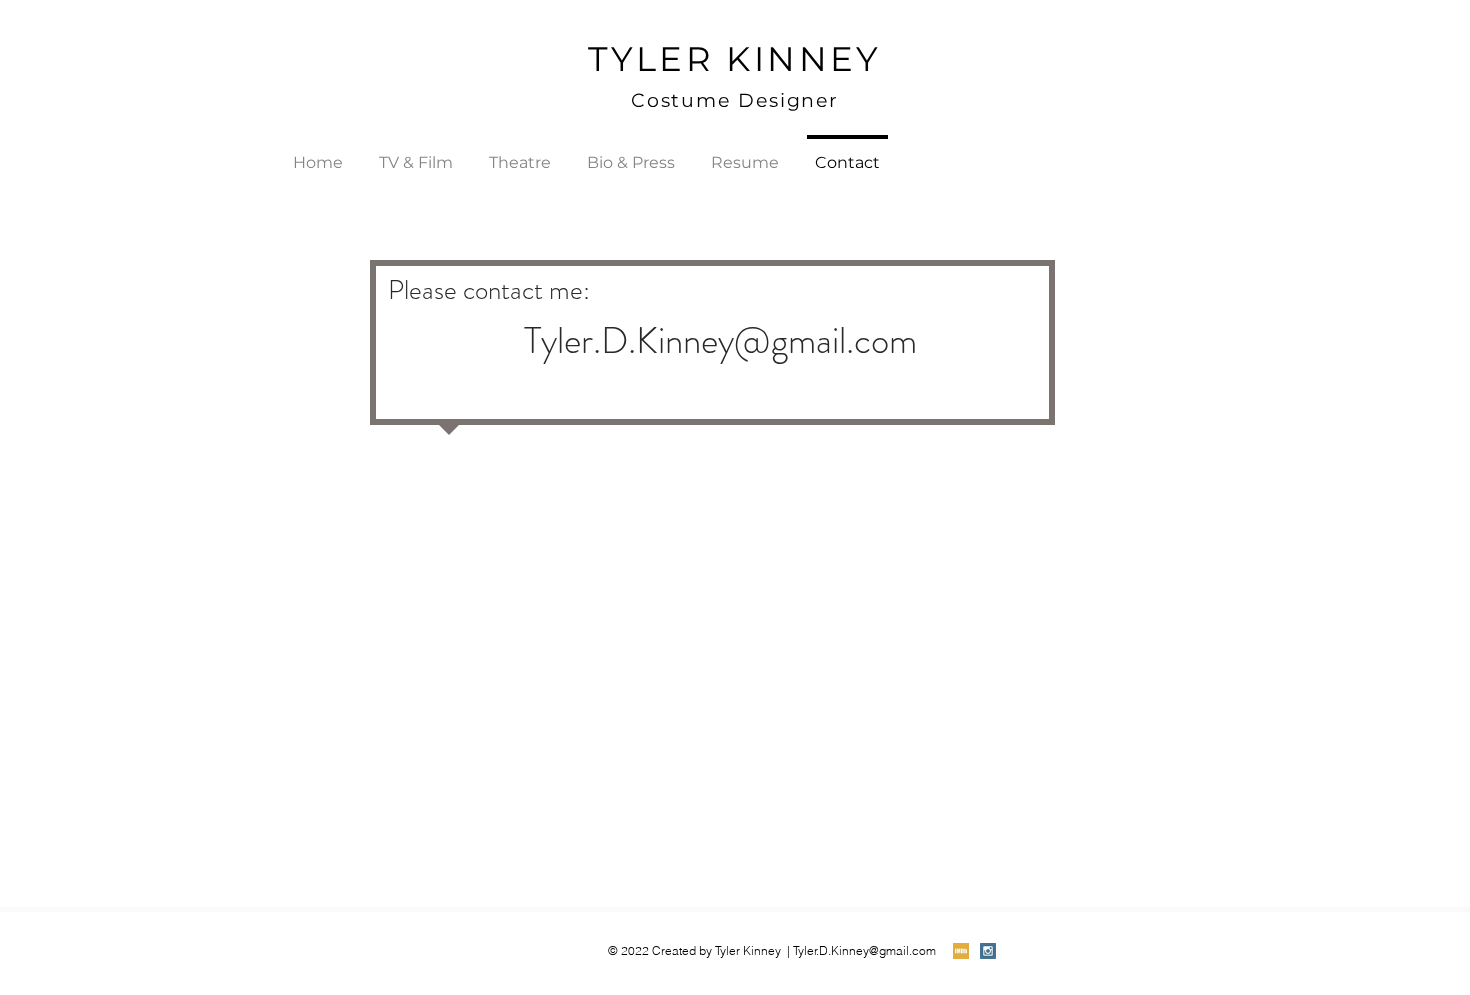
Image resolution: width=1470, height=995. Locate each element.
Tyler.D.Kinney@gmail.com (720, 340)
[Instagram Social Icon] (988, 951)
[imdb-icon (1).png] (961, 951)
